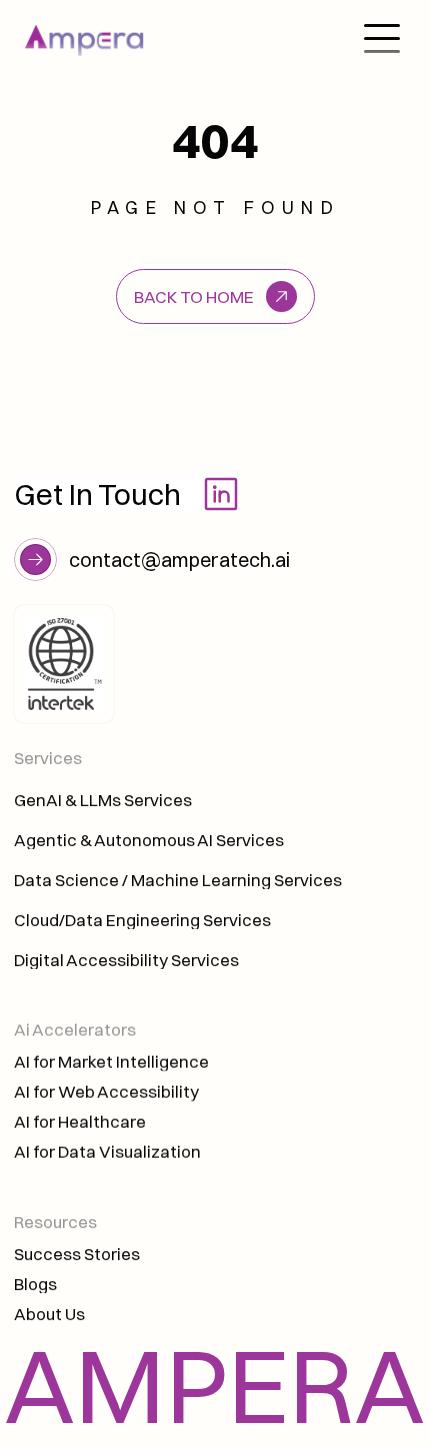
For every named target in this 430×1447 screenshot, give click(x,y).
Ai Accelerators (76, 1029)
